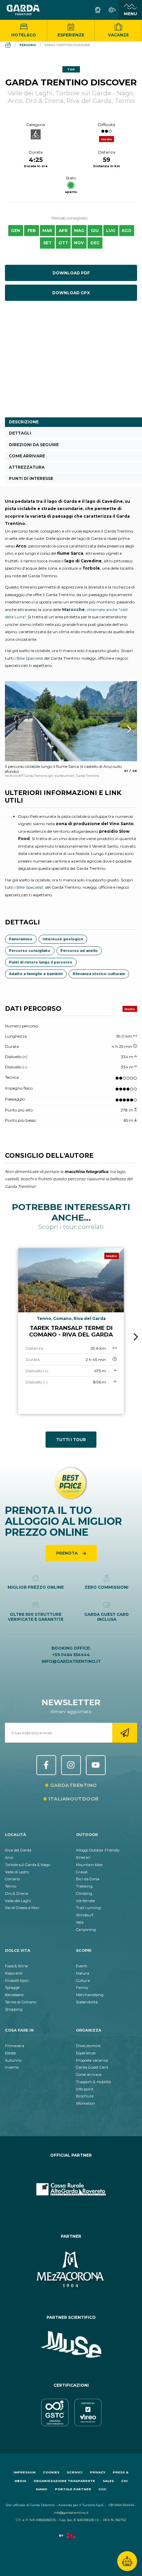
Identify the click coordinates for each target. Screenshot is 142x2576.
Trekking (84, 1886)
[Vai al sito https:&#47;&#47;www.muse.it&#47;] (71, 2345)
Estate (10, 2053)
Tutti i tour (71, 1440)
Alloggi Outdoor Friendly (98, 1850)
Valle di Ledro (17, 1872)
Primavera (15, 2046)
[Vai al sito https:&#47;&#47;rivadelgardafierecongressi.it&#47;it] (71, 2189)
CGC (102, 2489)
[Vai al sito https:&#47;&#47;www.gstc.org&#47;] (71, 2412)
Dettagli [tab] (20, 433)
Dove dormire (88, 2046)
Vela (80, 1922)
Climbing (84, 1894)
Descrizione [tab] (24, 422)
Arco (9, 1857)
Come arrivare (89, 2075)
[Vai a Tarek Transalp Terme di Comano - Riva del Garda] (71, 1331)
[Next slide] (136, 1337)
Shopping (14, 2009)
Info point (85, 2089)
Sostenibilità (87, 2002)
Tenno (11, 1886)
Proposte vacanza (92, 2060)
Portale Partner (73, 2489)
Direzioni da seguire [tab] (34, 445)
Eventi (82, 1966)
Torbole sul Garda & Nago (28, 1865)
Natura (83, 1973)
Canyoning (86, 1930)
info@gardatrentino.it (71, 1661)
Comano (12, 1879)
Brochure (85, 2096)
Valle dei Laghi (18, 1901)
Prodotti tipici (17, 1981)
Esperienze (71, 35)
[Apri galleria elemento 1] (71, 721)
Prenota (67, 1553)
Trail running (88, 1908)
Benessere (14, 1995)
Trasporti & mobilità (93, 2082)
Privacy (98, 2472)
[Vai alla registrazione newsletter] (125, 1733)
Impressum (24, 2472)
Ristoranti (14, 1973)
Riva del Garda (18, 1850)
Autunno (13, 2060)
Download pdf (71, 273)
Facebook (46, 1765)
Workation (86, 2103)
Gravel (82, 1872)
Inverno (12, 2067)
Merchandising (90, 1995)
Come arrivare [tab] (27, 456)
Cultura (83, 1981)
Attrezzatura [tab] (27, 467)
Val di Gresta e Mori (22, 1908)
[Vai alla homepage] (23, 10)
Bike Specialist (30, 658)
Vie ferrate (85, 1901)
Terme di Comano (21, 2002)
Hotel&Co (24, 35)
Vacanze (118, 35)
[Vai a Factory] (71, 2539)
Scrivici (74, 2472)
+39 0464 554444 (71, 1655)
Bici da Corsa (88, 1879)
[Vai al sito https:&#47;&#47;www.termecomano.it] (71, 2270)
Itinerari (83, 1857)
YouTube (96, 1765)
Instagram (71, 1765)
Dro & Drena (17, 1894)
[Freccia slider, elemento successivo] (121, 729)
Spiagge (12, 1988)
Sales (108, 2481)
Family (82, 1988)
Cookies (51, 2472)
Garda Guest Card (92, 2067)
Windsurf (85, 1915)
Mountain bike (89, 1865)
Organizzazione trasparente (64, 2481)
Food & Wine (16, 1966)
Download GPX (71, 293)
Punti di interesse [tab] (31, 478)
